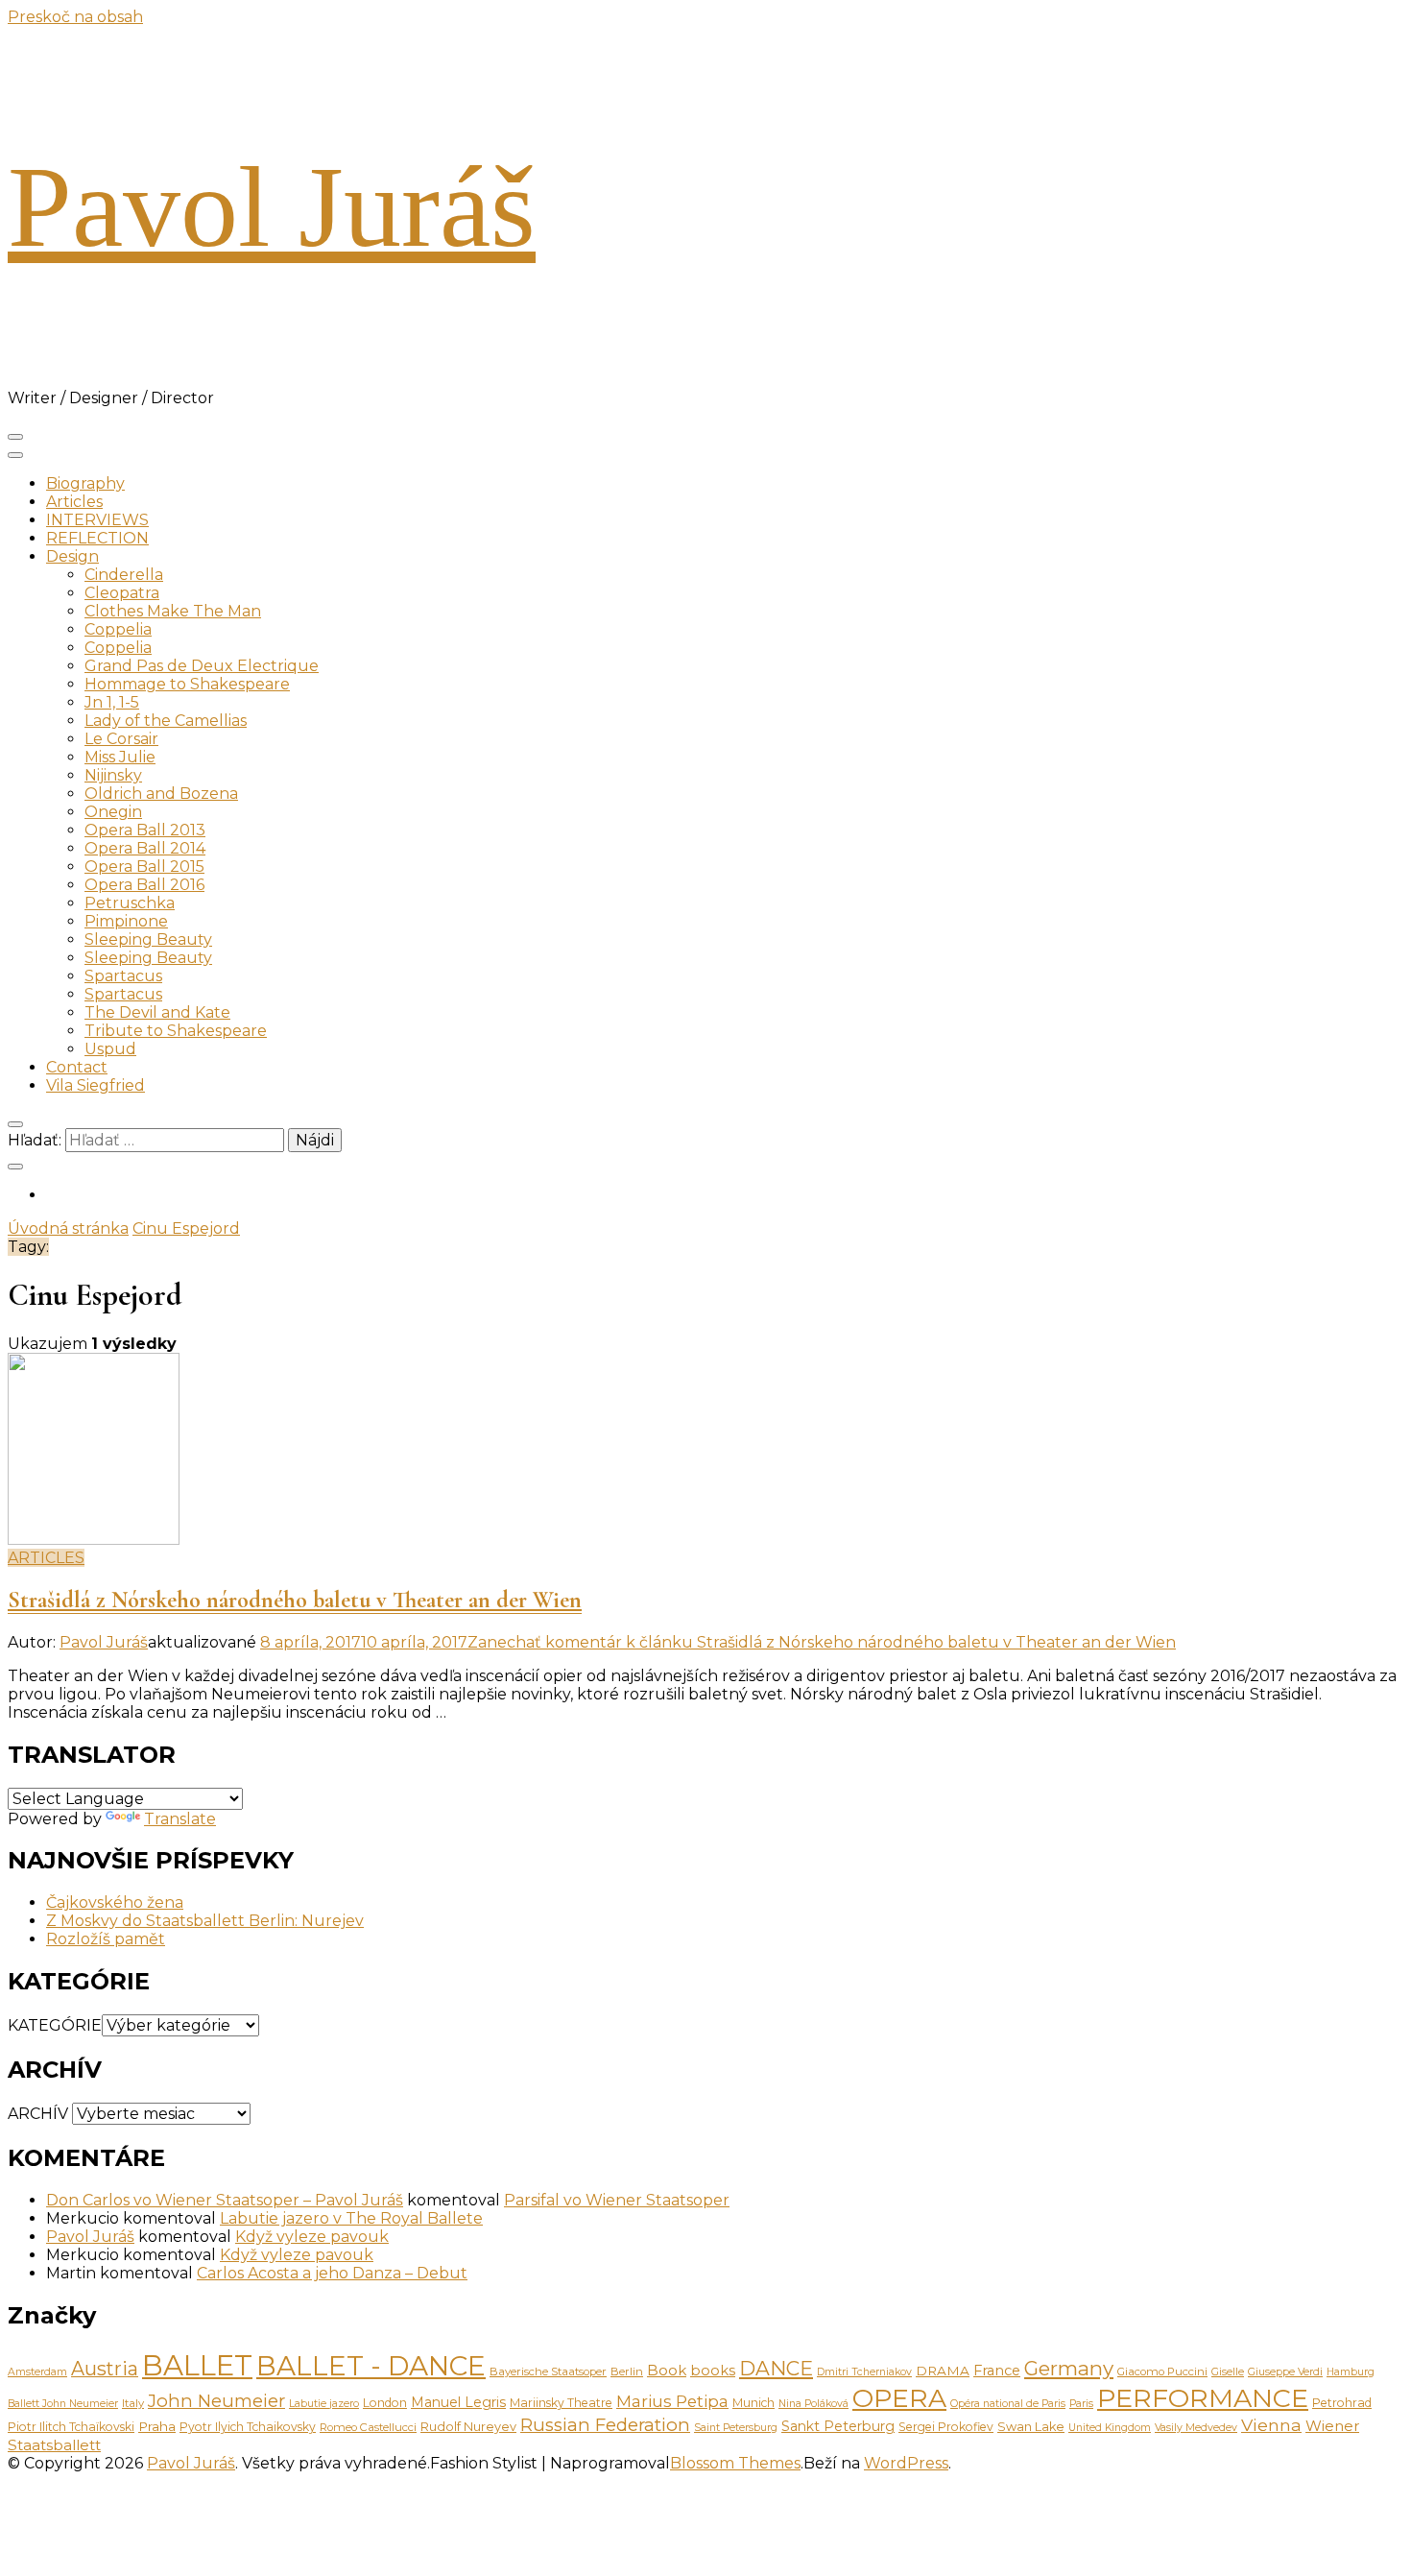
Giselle (1228, 2372)
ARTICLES (46, 1558)
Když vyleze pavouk (312, 2237)
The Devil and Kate (157, 1012)
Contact (77, 1067)
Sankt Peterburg (838, 2426)
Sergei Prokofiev (946, 2427)
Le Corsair (121, 739)
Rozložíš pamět (106, 1939)
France (997, 2371)
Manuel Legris (458, 2402)
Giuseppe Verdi (1285, 2372)
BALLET (197, 2365)
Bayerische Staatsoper (548, 2371)
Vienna (1271, 2425)
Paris (1081, 2404)
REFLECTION (97, 538)
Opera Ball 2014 (145, 848)
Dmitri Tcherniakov (864, 2372)
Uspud (110, 1049)
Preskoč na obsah (75, 17)
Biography (85, 483)
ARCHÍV (38, 2114)
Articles (74, 502)
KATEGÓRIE (55, 2025)
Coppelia (118, 629)
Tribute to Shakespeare (176, 1031)
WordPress (906, 2463)
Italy (133, 2403)
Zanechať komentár (822, 1642)
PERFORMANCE (1203, 2398)
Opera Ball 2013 (145, 830)
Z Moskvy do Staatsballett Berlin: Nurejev (205, 1921)
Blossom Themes (735, 2463)
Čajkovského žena (115, 1902)
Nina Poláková (813, 2404)
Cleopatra (122, 593)
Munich (753, 2403)
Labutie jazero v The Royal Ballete (351, 2218)
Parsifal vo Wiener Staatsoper (617, 2200)
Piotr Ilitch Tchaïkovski (71, 2427)
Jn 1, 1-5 (112, 702)
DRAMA (943, 2371)
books (713, 2371)
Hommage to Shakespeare (187, 684)
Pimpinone (126, 921)
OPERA (899, 2398)
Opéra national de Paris (1008, 2404)
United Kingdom (1110, 2428)
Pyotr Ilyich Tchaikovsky (248, 2427)
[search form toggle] (15, 1124)
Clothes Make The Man (173, 611)
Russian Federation (605, 2425)
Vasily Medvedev (1196, 2428)
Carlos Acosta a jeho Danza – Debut (332, 2273)
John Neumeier (216, 2401)
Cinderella (124, 575)
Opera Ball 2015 (144, 867)
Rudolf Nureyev (468, 2427)
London (385, 2403)
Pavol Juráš (272, 207)
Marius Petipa (672, 2401)
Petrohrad (1342, 2403)
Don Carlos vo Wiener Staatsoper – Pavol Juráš (225, 2200)
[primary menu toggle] (15, 437)
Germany (1069, 2368)
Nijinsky (113, 775)
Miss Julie (120, 757)
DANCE (776, 2368)
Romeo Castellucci (368, 2427)
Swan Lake (1031, 2427)
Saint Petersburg (736, 2428)
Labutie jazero (324, 2404)
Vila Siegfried (96, 1085)
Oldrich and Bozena (161, 794)
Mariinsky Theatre (561, 2403)
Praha (157, 2426)
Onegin (113, 812)
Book (667, 2370)
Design (72, 556)
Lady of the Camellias (166, 721)
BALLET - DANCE (371, 2366)
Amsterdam (37, 2372)
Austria (105, 2369)
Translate (180, 1819)
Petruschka (130, 903)
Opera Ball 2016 (144, 885)
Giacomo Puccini (1162, 2371)
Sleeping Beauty (148, 939)
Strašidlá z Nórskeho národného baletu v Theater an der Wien (295, 1600)
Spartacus (123, 976)
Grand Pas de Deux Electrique (202, 666)
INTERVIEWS (97, 520)
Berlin (627, 2371)
